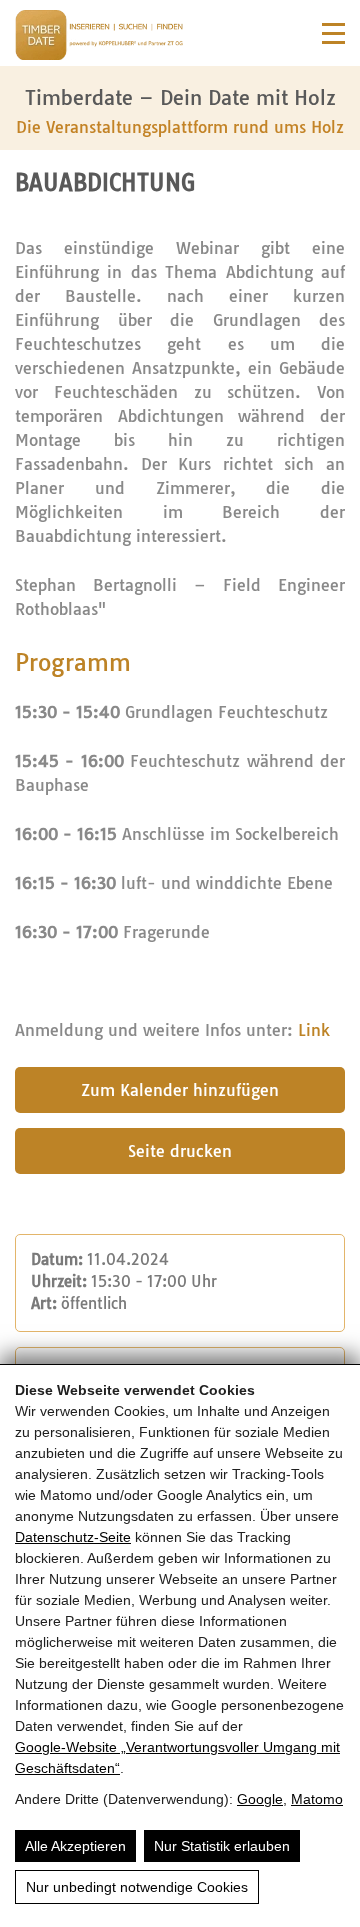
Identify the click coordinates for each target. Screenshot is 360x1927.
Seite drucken (180, 1151)
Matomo (317, 1799)
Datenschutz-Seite (73, 1537)
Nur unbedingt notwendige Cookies (137, 1887)
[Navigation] (333, 33)
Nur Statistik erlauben (222, 1846)
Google (260, 1799)
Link (314, 1030)
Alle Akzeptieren (75, 1846)
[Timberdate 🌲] (99, 38)
